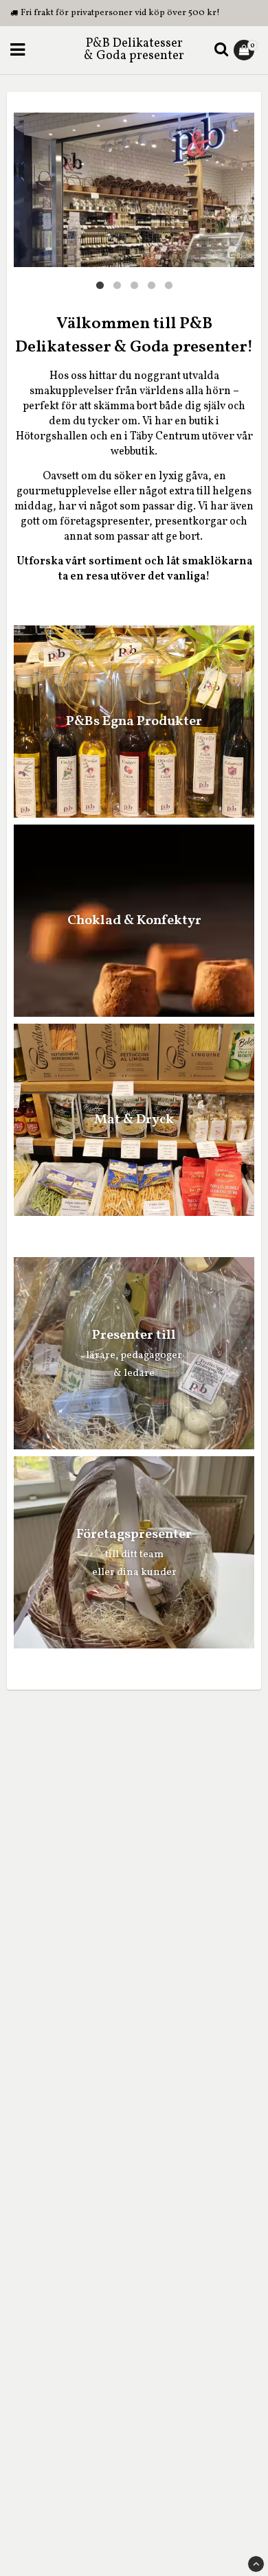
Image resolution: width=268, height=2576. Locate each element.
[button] (246, 50)
